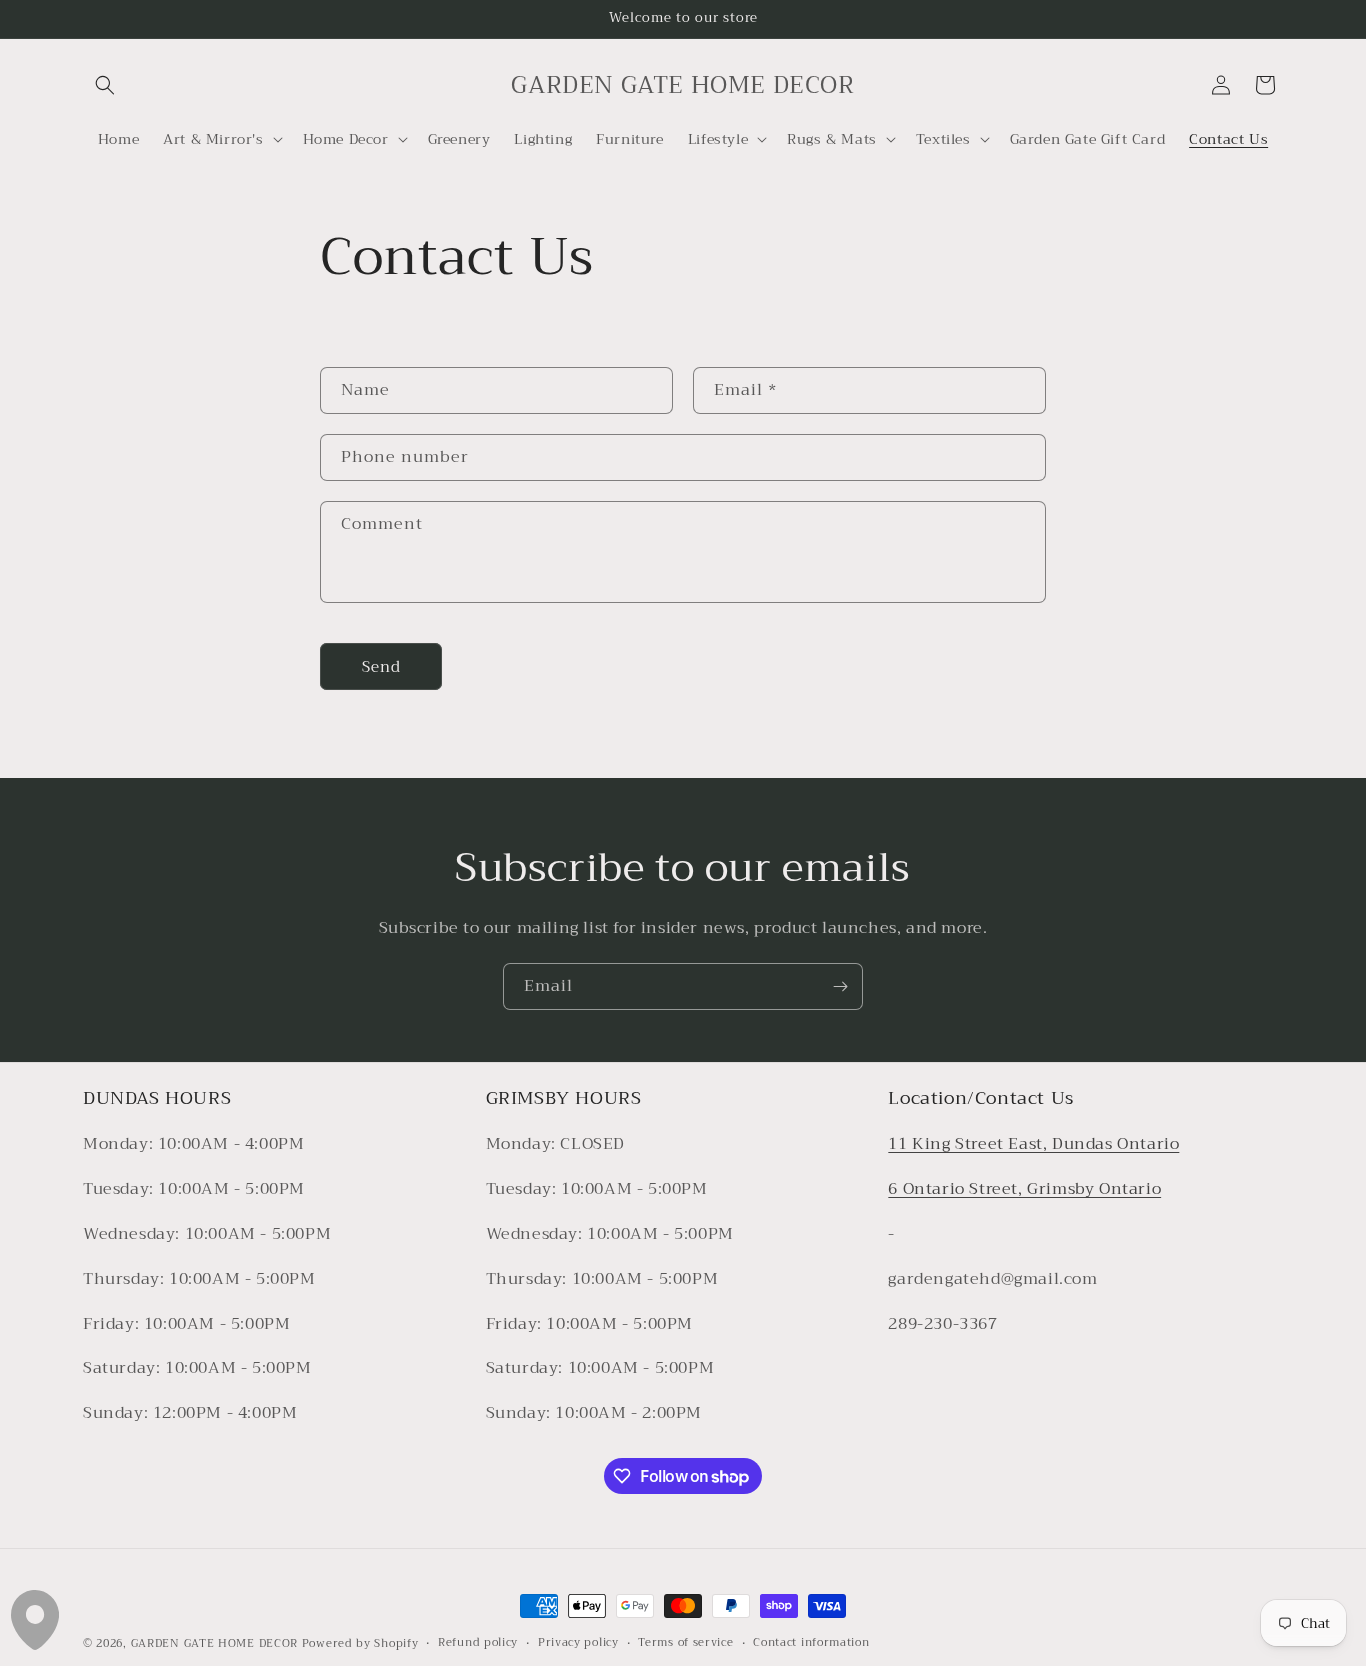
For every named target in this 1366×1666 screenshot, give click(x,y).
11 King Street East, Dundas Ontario (1033, 1145)
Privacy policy (578, 1643)
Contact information (811, 1643)
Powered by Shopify (360, 1643)
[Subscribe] (840, 986)
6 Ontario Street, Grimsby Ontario (1024, 1190)
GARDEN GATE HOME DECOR (214, 1643)
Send (381, 667)
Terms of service (685, 1643)
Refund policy (478, 1643)
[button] (105, 85)
